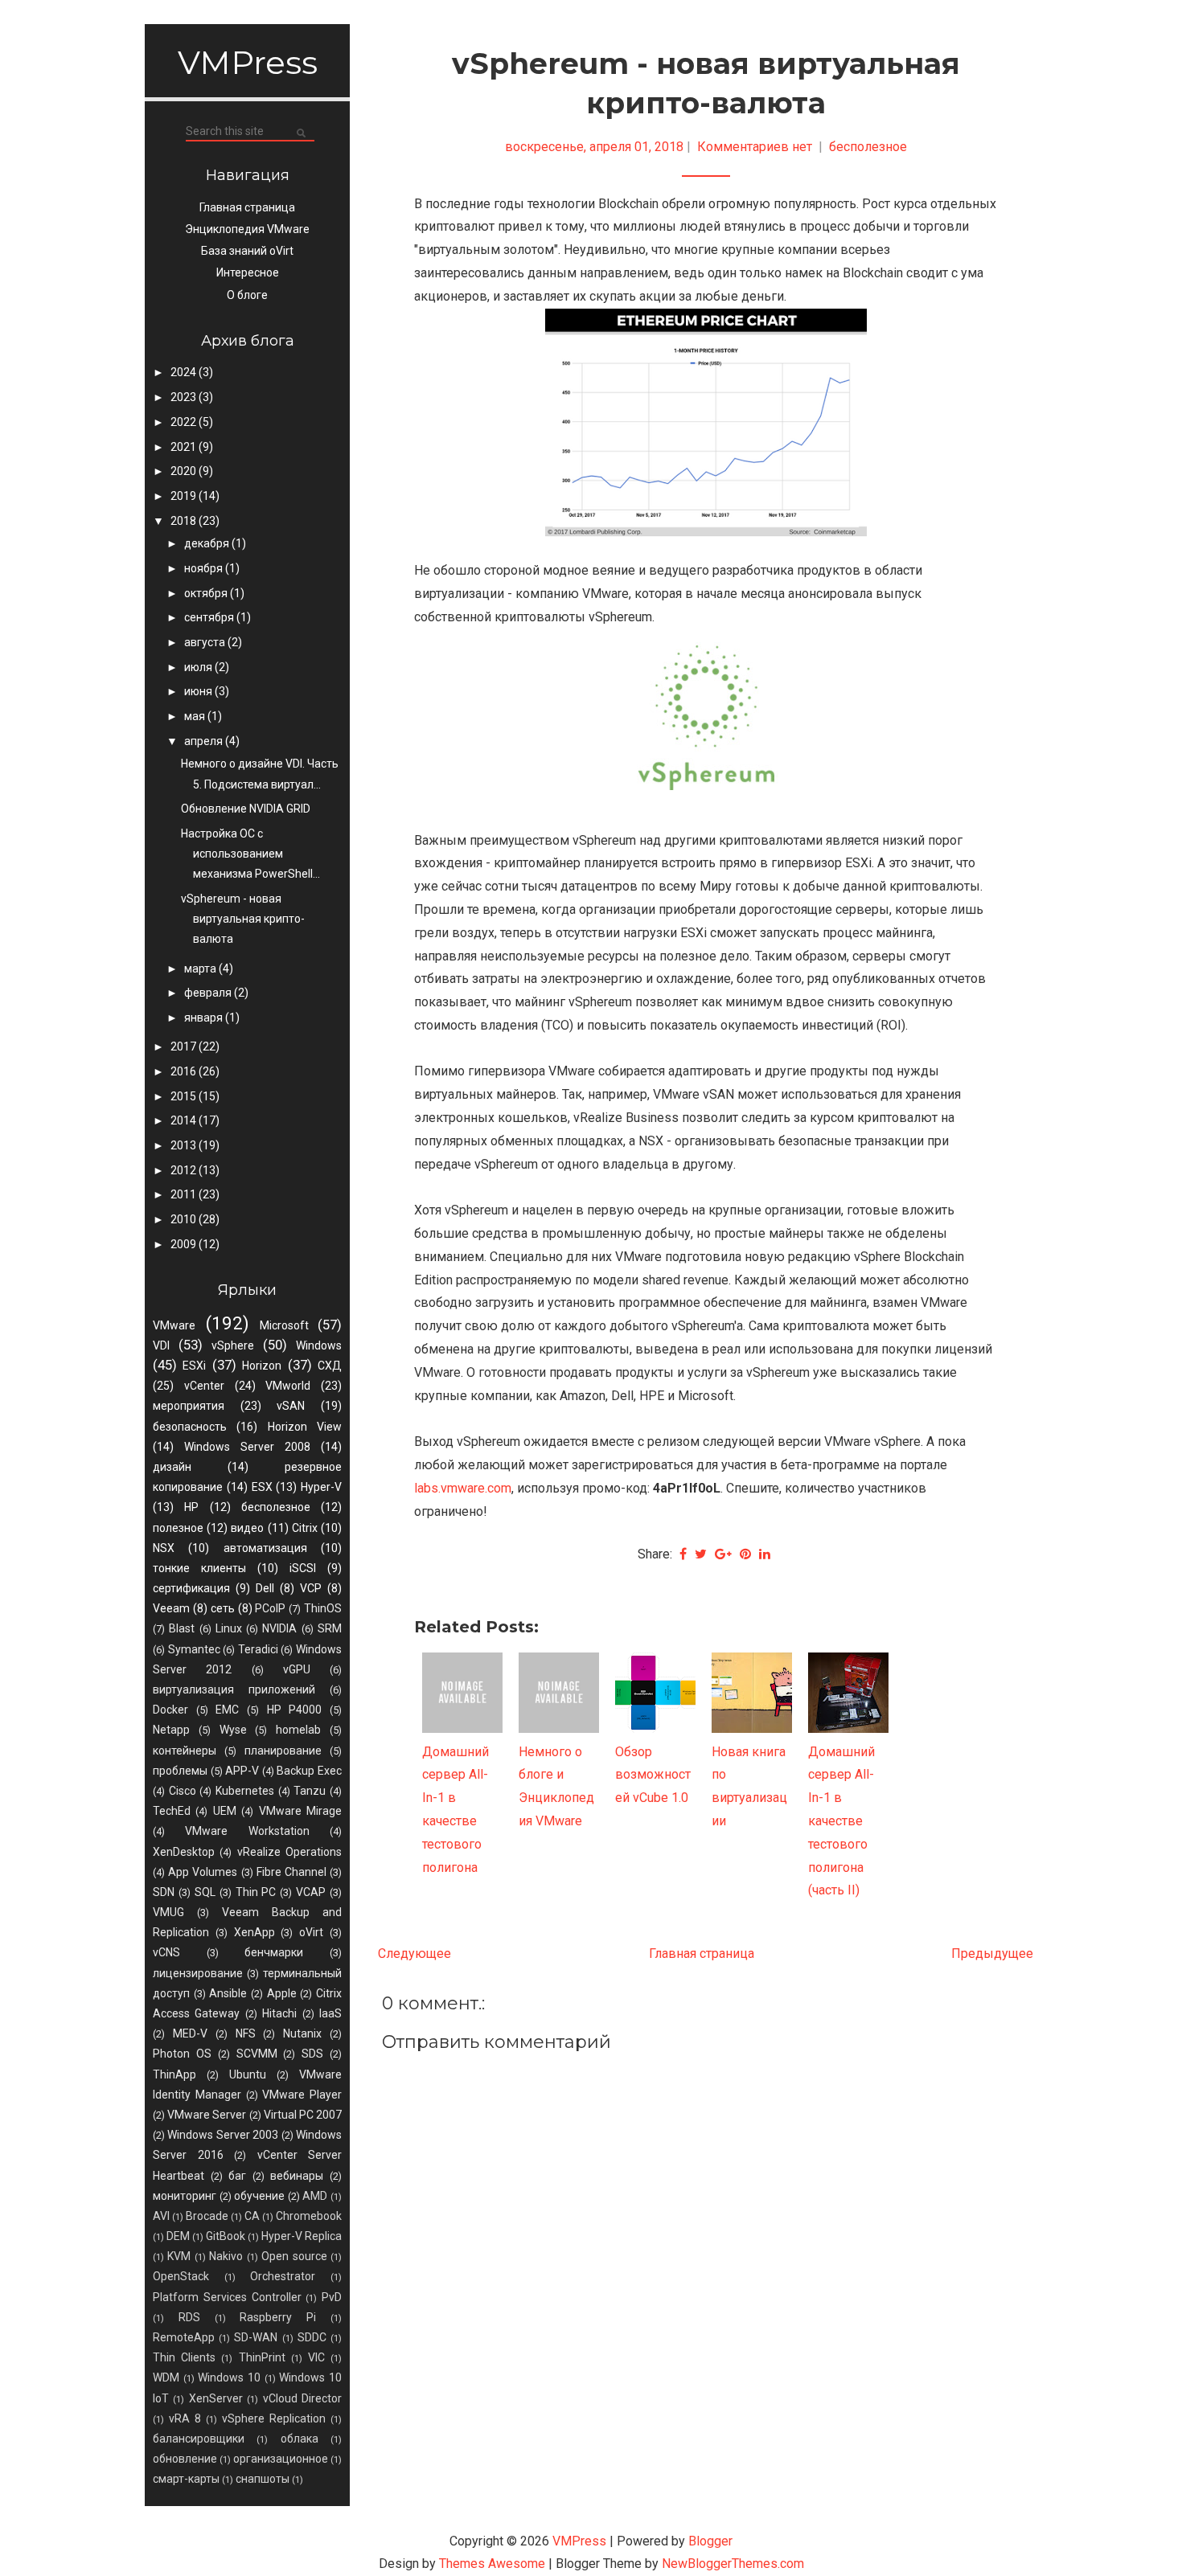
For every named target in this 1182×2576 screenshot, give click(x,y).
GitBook (226, 2236)
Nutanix (302, 2033)
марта (201, 969)
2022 (185, 422)
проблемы (180, 1771)
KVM (179, 2256)
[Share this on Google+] (723, 1554)
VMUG (168, 1912)
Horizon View (305, 1427)
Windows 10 (229, 2377)
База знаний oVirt (247, 251)
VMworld (288, 1386)
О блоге (247, 295)
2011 (185, 1194)
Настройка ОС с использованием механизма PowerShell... (250, 854)
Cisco (183, 1791)
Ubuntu (248, 2074)
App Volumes (203, 1872)
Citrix (305, 1528)
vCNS (166, 1952)
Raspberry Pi (278, 2317)
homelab (298, 1730)
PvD (332, 2297)
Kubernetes (245, 1791)
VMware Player (302, 2095)
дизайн (172, 1467)
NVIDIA (279, 1628)
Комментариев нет (756, 147)
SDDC (312, 2337)
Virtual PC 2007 (303, 2115)
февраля (209, 993)
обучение (259, 2196)
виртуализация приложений (234, 1689)
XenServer (216, 2398)
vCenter (204, 1386)
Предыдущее (992, 1954)
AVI (161, 2216)
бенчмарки (274, 1952)
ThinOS (323, 1608)
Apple (282, 1993)
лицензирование (198, 1973)
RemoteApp (184, 2337)
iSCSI (303, 1568)
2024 (185, 372)
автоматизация (265, 1548)
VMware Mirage (300, 1811)
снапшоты (263, 2479)
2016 (185, 1071)
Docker (170, 1710)
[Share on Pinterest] (745, 1554)
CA (252, 2216)
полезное (178, 1528)
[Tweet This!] (701, 1554)
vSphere (233, 1345)
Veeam (171, 1608)
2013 (185, 1145)
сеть (223, 1608)
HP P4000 (295, 1710)
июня (199, 691)
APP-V (242, 1771)
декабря (208, 543)
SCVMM (257, 2054)
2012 (185, 1170)
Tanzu (310, 1791)
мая (196, 716)
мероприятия (189, 1406)
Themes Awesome (492, 2564)
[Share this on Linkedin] (765, 1554)
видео (247, 1528)
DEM (178, 2236)
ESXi (194, 1366)
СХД (330, 1366)
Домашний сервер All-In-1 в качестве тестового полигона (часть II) (841, 1821)
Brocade (207, 2216)
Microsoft (284, 1325)
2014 (185, 1120)
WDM (166, 2377)
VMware (174, 1325)
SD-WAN (256, 2337)
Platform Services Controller (227, 2297)
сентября (210, 617)
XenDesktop (184, 1852)
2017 (185, 1046)
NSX (164, 1548)
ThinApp (174, 2074)
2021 (185, 447)
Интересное (248, 272)
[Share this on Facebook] (683, 1554)
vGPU (297, 1669)
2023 (185, 397)
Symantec (194, 1649)
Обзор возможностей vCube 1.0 (653, 1775)
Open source (294, 2256)
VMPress (248, 62)
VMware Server (207, 2115)
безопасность (190, 1427)
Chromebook (309, 2216)
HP (191, 1507)
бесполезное (276, 1507)
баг (237, 2176)
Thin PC (256, 1892)
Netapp (171, 1730)
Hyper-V (321, 1487)
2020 (185, 471)
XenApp (254, 1932)
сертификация (191, 1588)
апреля (205, 741)
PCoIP (270, 1608)
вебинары (297, 2176)
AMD (315, 2196)
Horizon (262, 1366)
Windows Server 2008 (247, 1447)
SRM (330, 1628)
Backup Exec (309, 1771)
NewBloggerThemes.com (733, 2564)
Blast (182, 1628)
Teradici (258, 1649)
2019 (185, 496)
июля (199, 667)
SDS (312, 2054)
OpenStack (181, 2276)
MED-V (190, 2033)
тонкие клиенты (199, 1568)
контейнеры (185, 1751)
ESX (262, 1487)
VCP (311, 1588)
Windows (319, 1345)
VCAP (311, 1892)
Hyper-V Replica (302, 2236)
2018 (185, 521)
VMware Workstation (247, 1831)
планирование (283, 1751)
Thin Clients (184, 2357)
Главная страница (247, 207)
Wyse (233, 1730)
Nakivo (226, 2256)
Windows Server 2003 (223, 2135)
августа (206, 642)
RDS (189, 2317)
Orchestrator (283, 2276)
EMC (227, 1710)
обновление (185, 2459)
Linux (229, 1628)
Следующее (415, 1954)
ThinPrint (262, 2357)
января (205, 1018)
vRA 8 (185, 2418)
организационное (281, 2459)
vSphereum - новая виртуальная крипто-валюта (243, 919)
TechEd (172, 1811)
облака (300, 2439)
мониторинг (185, 2196)
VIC (316, 2357)
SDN (164, 1892)
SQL (205, 1892)
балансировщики (199, 2439)
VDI (161, 1345)
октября (207, 593)
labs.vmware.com (463, 1488)
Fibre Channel (291, 1872)
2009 (185, 1244)
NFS (246, 2033)
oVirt (311, 1932)
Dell (265, 1588)
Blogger (710, 2541)
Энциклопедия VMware (247, 229)
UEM (225, 1811)
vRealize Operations (289, 1852)
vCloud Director (302, 2398)
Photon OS (182, 2054)
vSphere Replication (274, 2418)
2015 (185, 1096)
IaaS (330, 2013)
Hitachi (279, 2013)
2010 (185, 1219)
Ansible (228, 1993)
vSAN (291, 1406)
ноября (205, 568)
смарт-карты (186, 2479)
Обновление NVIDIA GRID (246, 809)
